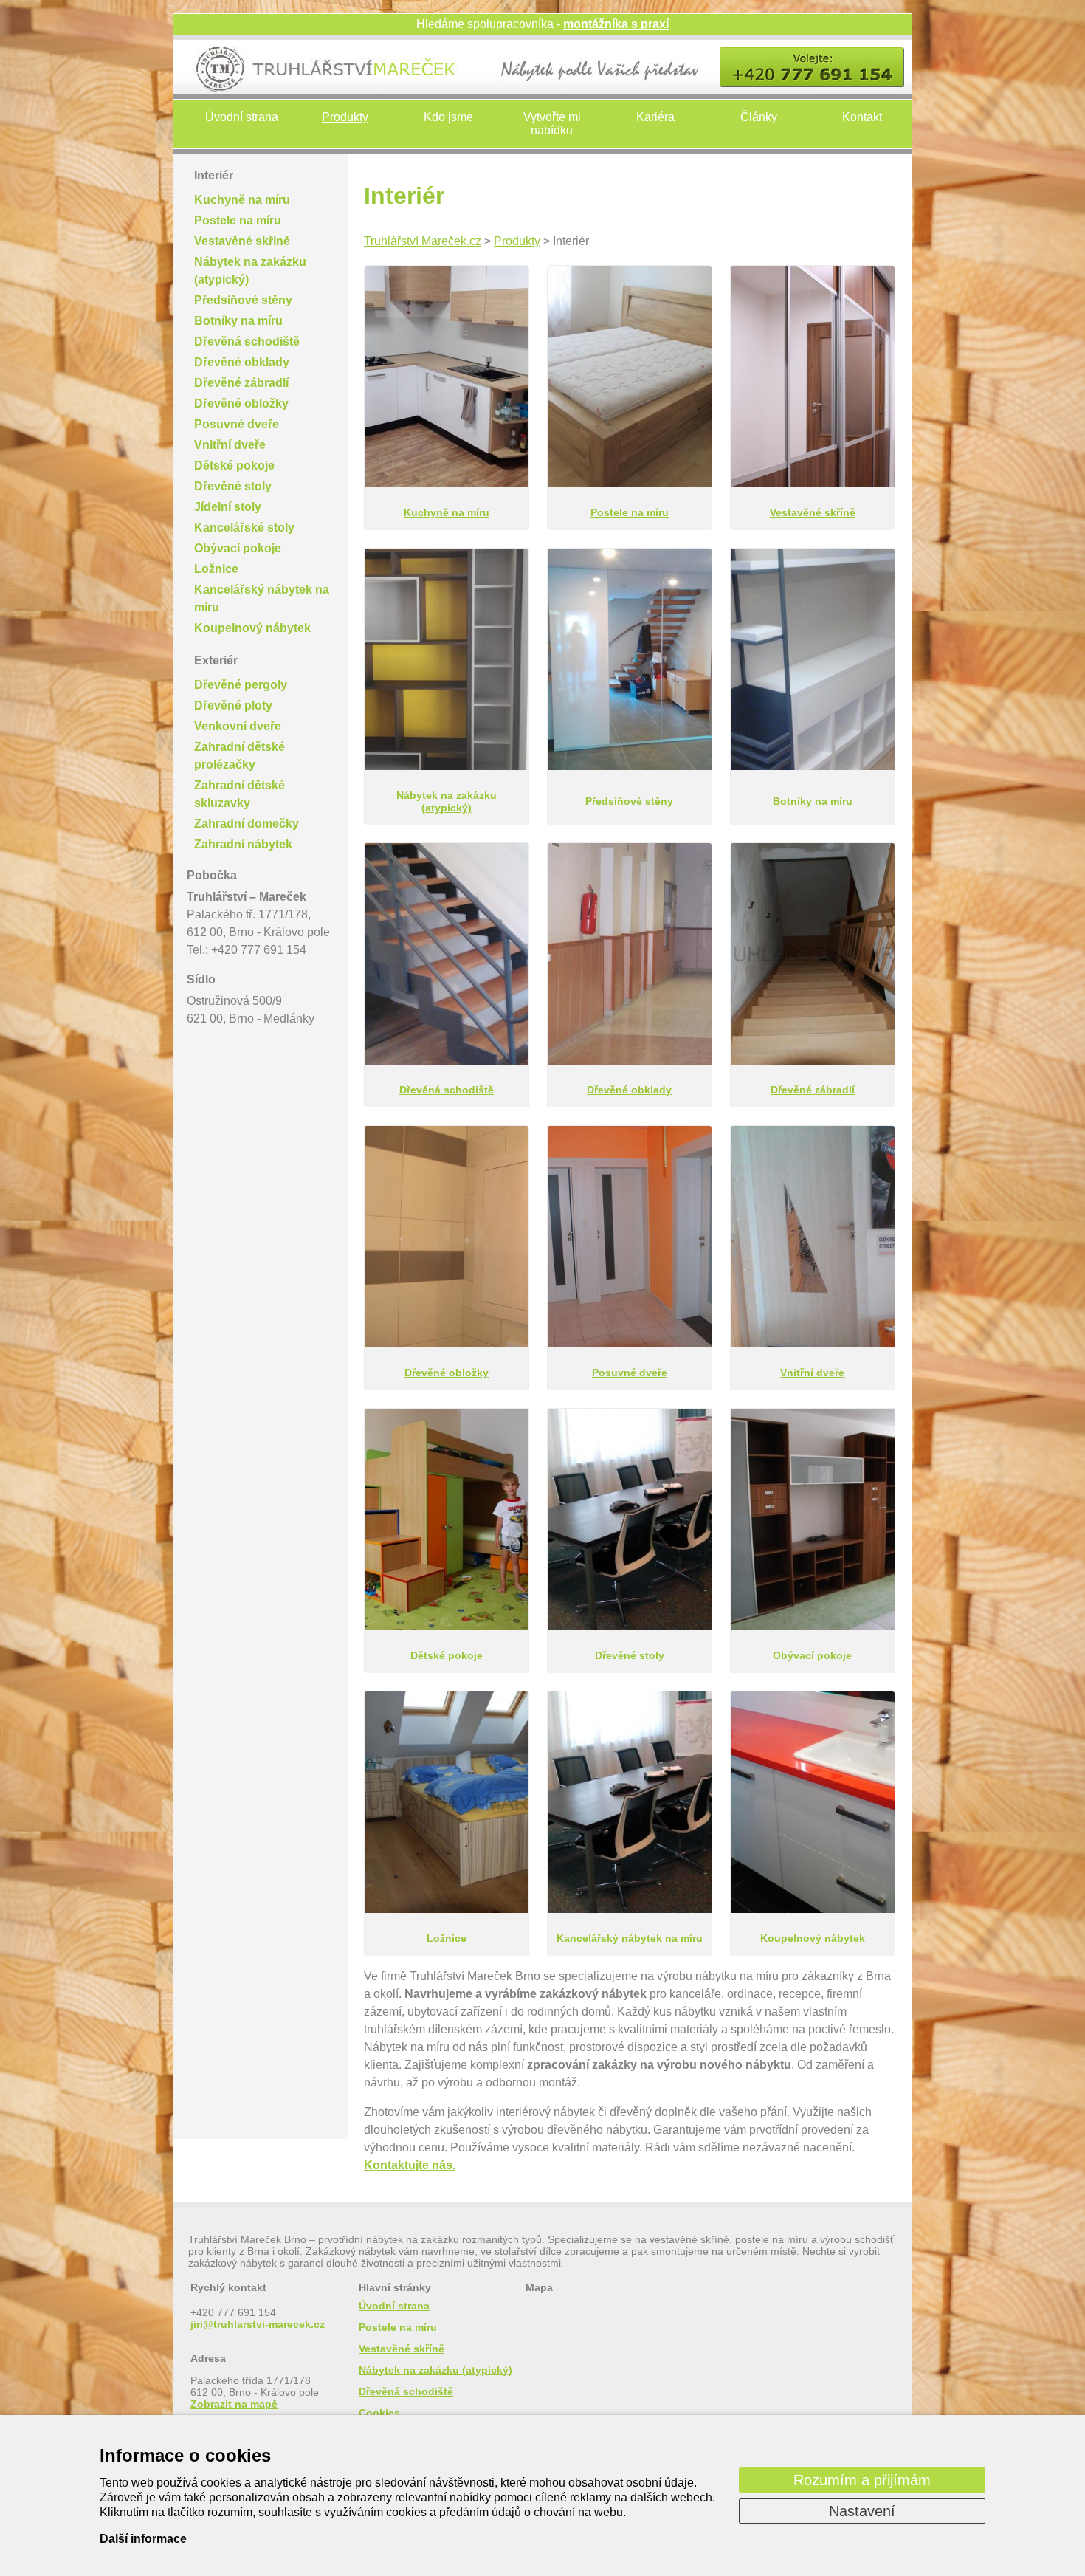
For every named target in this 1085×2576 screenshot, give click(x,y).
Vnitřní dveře (230, 445)
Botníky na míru (238, 321)
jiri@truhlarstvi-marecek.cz (258, 2324)
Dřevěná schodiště (247, 341)
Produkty (345, 117)
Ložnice (216, 569)
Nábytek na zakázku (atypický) (250, 271)
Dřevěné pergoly (241, 685)
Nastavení (862, 2511)
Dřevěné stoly (233, 486)
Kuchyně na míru (242, 200)
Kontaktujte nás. (410, 2165)
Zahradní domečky (247, 824)
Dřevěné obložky (241, 403)
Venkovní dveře (238, 726)
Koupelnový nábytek (252, 628)
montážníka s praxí (616, 24)
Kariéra (655, 117)
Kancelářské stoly (244, 528)
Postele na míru (238, 220)
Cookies (379, 2413)
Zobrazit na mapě (234, 2404)
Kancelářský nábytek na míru (262, 598)
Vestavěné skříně (242, 241)
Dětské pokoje (234, 466)
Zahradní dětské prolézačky (240, 756)
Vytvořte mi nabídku (552, 124)
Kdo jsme (448, 117)
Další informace (143, 2539)
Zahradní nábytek (243, 844)
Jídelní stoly (228, 507)
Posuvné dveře (237, 424)
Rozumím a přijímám (862, 2480)
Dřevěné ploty (233, 705)
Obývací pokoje (238, 548)
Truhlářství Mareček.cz (423, 241)
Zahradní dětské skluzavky (240, 794)
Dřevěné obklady (242, 362)
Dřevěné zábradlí (241, 383)
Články (759, 117)
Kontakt (862, 117)
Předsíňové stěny (243, 300)
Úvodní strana (242, 117)
